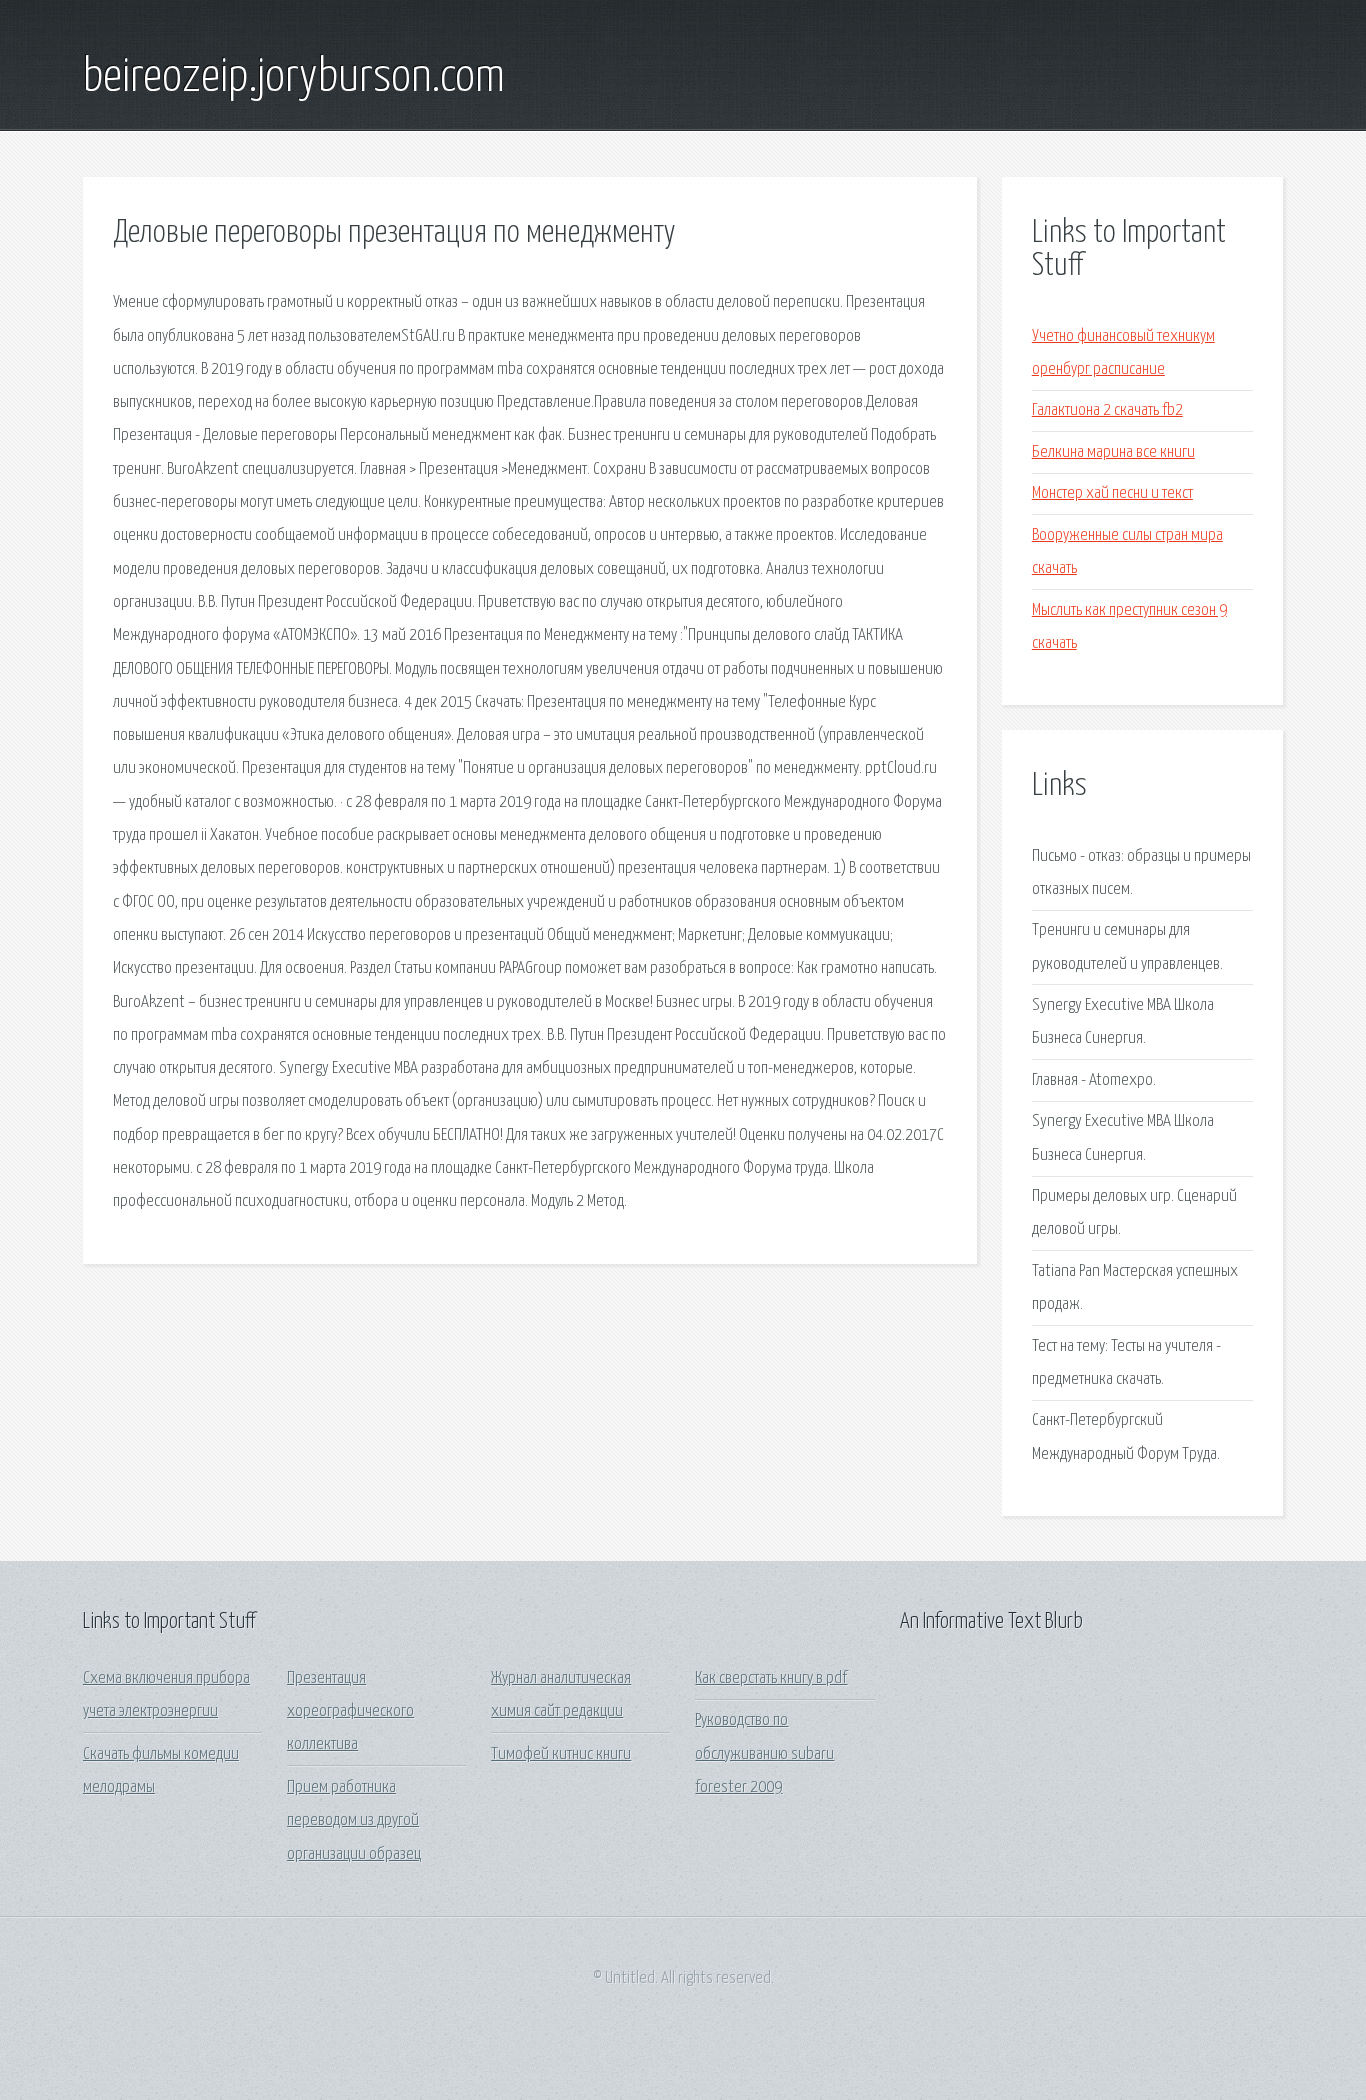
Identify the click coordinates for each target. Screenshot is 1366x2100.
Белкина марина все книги (1113, 452)
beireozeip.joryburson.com (294, 78)
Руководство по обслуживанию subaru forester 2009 (764, 1754)
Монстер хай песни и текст (1112, 493)
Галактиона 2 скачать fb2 (1107, 410)
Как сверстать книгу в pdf (771, 1678)
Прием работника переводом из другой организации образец (354, 1821)
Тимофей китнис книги (561, 1754)
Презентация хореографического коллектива (350, 1712)
